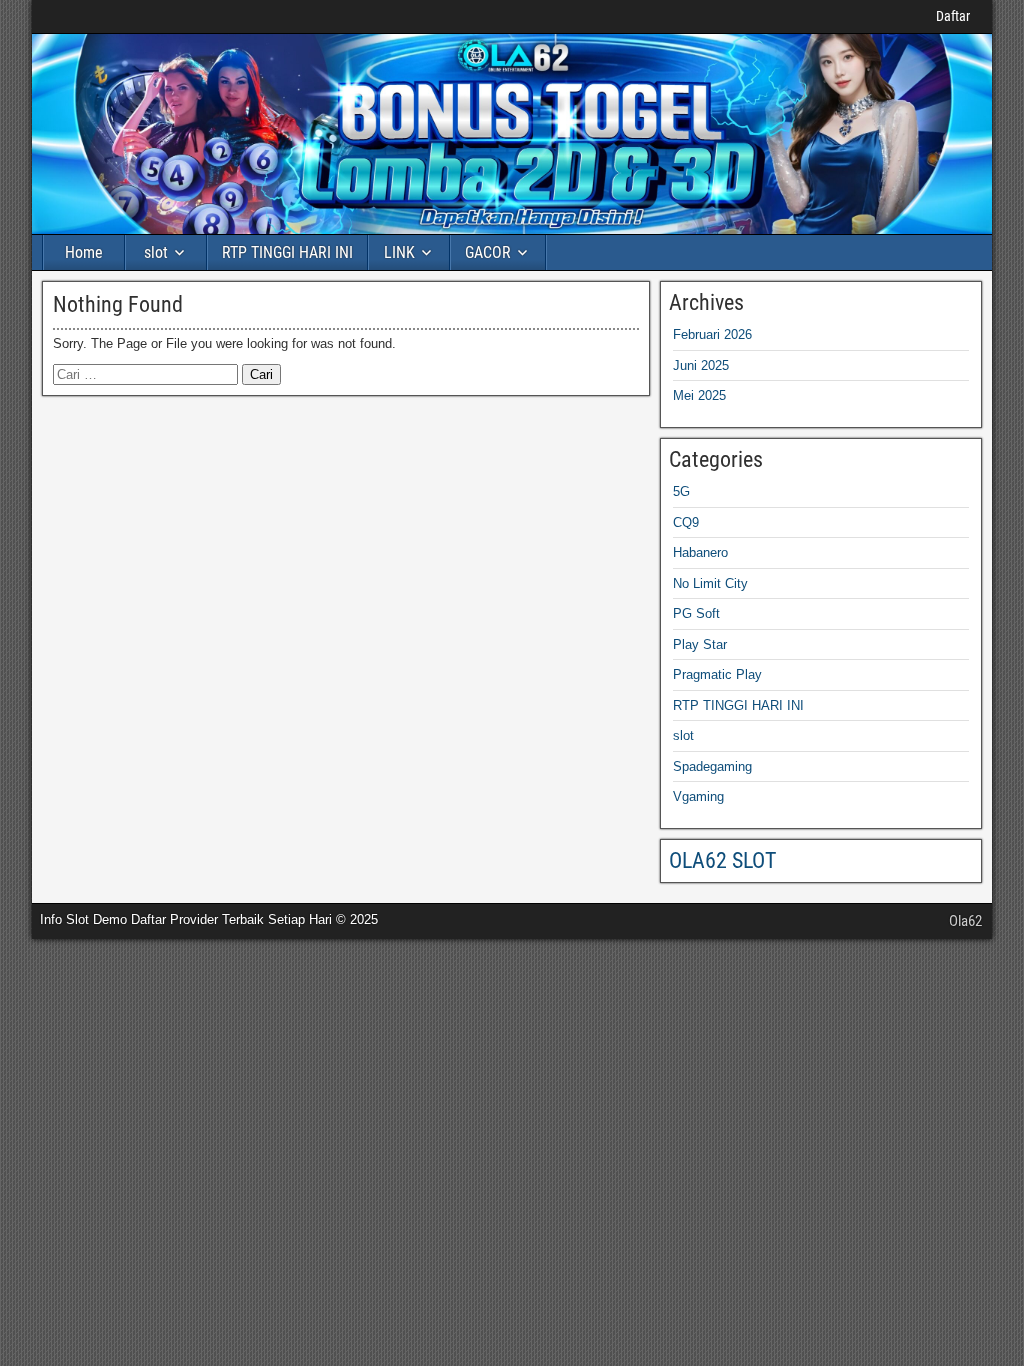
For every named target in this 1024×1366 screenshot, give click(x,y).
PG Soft (696, 613)
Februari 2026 (712, 334)
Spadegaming (712, 766)
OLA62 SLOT (722, 860)
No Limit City (710, 583)
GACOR (488, 252)
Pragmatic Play (717, 674)
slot (156, 252)
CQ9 (686, 522)
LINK (399, 252)
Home (84, 252)
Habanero (700, 552)
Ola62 (965, 921)
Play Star (700, 644)
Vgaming (698, 796)
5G (681, 491)
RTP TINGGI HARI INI (287, 252)
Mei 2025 (699, 395)
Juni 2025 (701, 365)
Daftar (953, 16)
